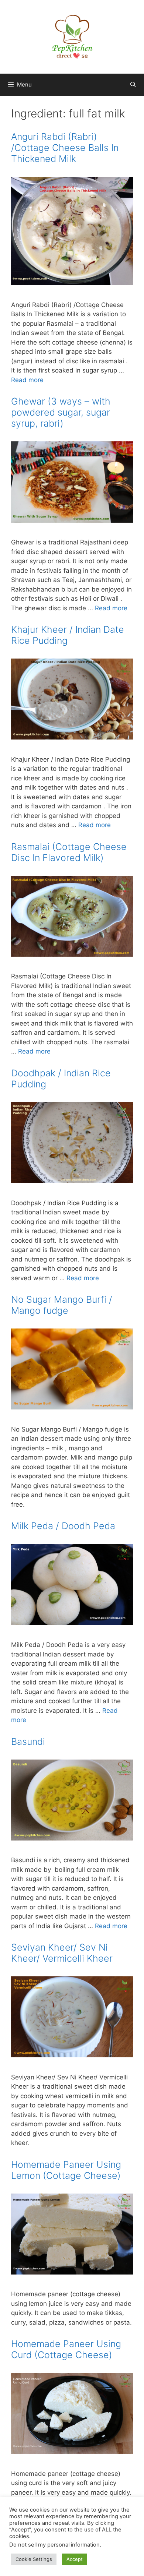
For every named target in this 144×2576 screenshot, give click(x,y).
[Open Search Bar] (133, 85)
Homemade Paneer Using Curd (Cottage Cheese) (66, 2349)
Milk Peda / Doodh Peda (63, 1526)
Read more (27, 380)
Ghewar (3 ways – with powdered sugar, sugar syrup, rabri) (61, 412)
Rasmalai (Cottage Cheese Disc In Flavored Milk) (69, 852)
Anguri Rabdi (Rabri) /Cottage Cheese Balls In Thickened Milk (65, 148)
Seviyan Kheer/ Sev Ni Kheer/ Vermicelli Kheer (62, 1953)
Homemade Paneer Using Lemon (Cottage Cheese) (66, 2170)
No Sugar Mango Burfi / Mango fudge (62, 1305)
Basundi (28, 1742)
